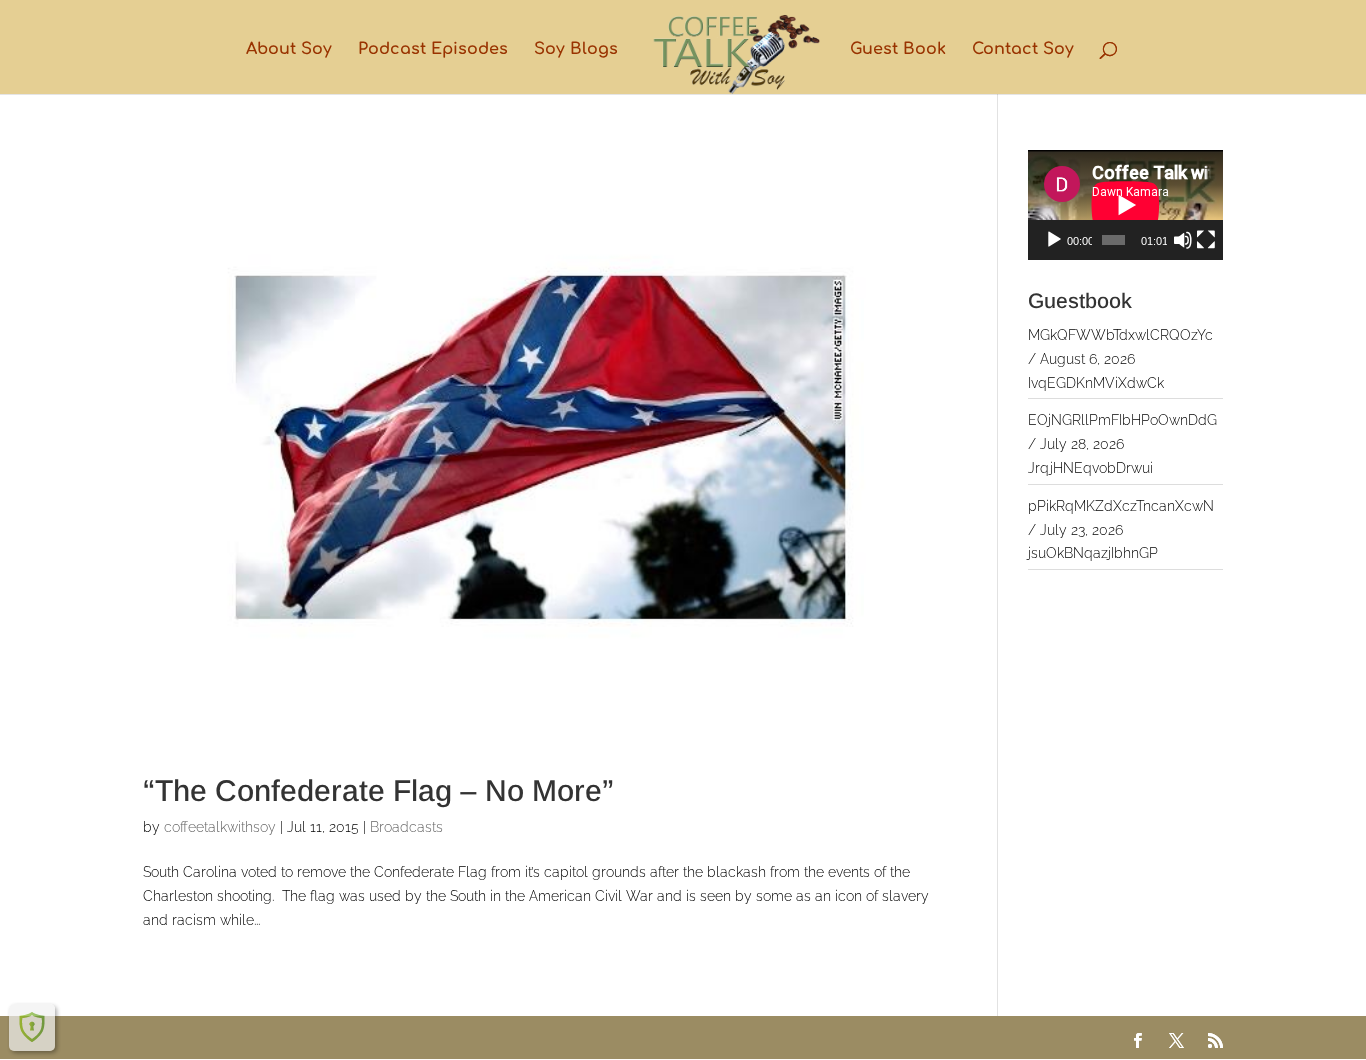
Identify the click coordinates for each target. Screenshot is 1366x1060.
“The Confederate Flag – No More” (378, 790)
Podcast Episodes (433, 50)
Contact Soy (1023, 50)
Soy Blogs (576, 50)
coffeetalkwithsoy (220, 827)
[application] (1125, 205)
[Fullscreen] (1206, 240)
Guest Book (898, 50)
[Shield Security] (32, 1027)
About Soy (289, 50)
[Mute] (1183, 240)
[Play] (1054, 240)
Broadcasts (406, 827)
